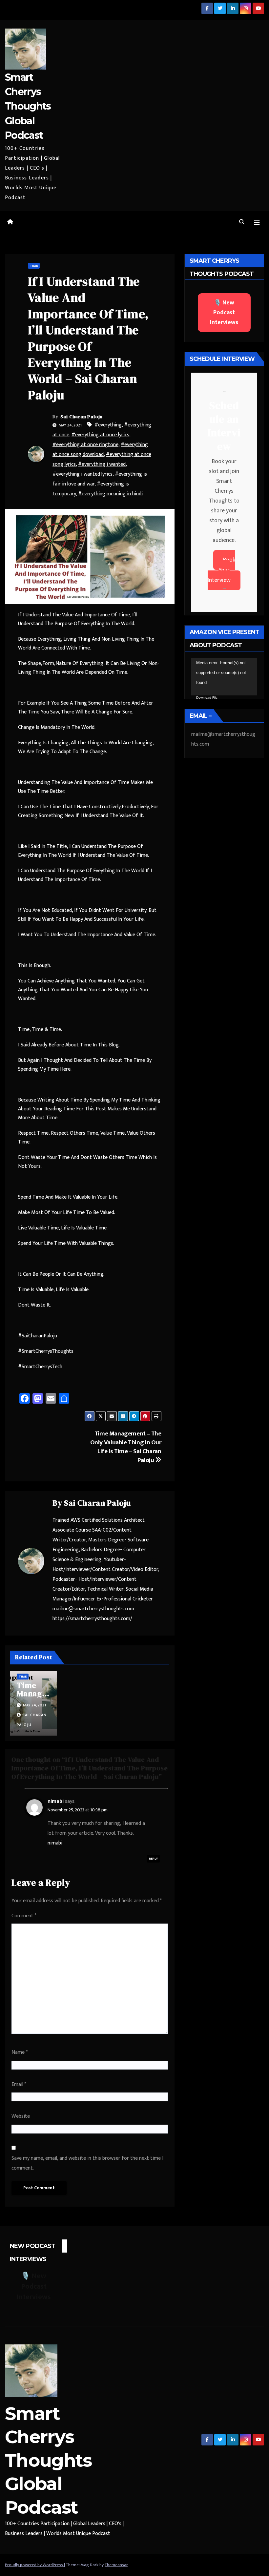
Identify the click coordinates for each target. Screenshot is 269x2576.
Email (19, 2084)
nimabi (56, 1801)
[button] (242, 222)
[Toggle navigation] (257, 223)
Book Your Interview (221, 570)
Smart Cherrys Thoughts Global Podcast (28, 106)
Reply (153, 1859)
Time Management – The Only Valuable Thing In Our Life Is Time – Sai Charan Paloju (126, 1447)
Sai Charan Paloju (82, 417)
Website (21, 2116)
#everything (108, 425)
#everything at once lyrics (100, 435)
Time (34, 266)
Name (20, 2052)
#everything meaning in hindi (110, 494)
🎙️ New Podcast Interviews (224, 313)
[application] (224, 677)
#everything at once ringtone (85, 445)
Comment (24, 1916)
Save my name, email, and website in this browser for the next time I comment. (87, 2163)
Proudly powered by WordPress (34, 2565)
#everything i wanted (102, 464)
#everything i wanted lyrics (83, 474)
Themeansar (116, 2565)
